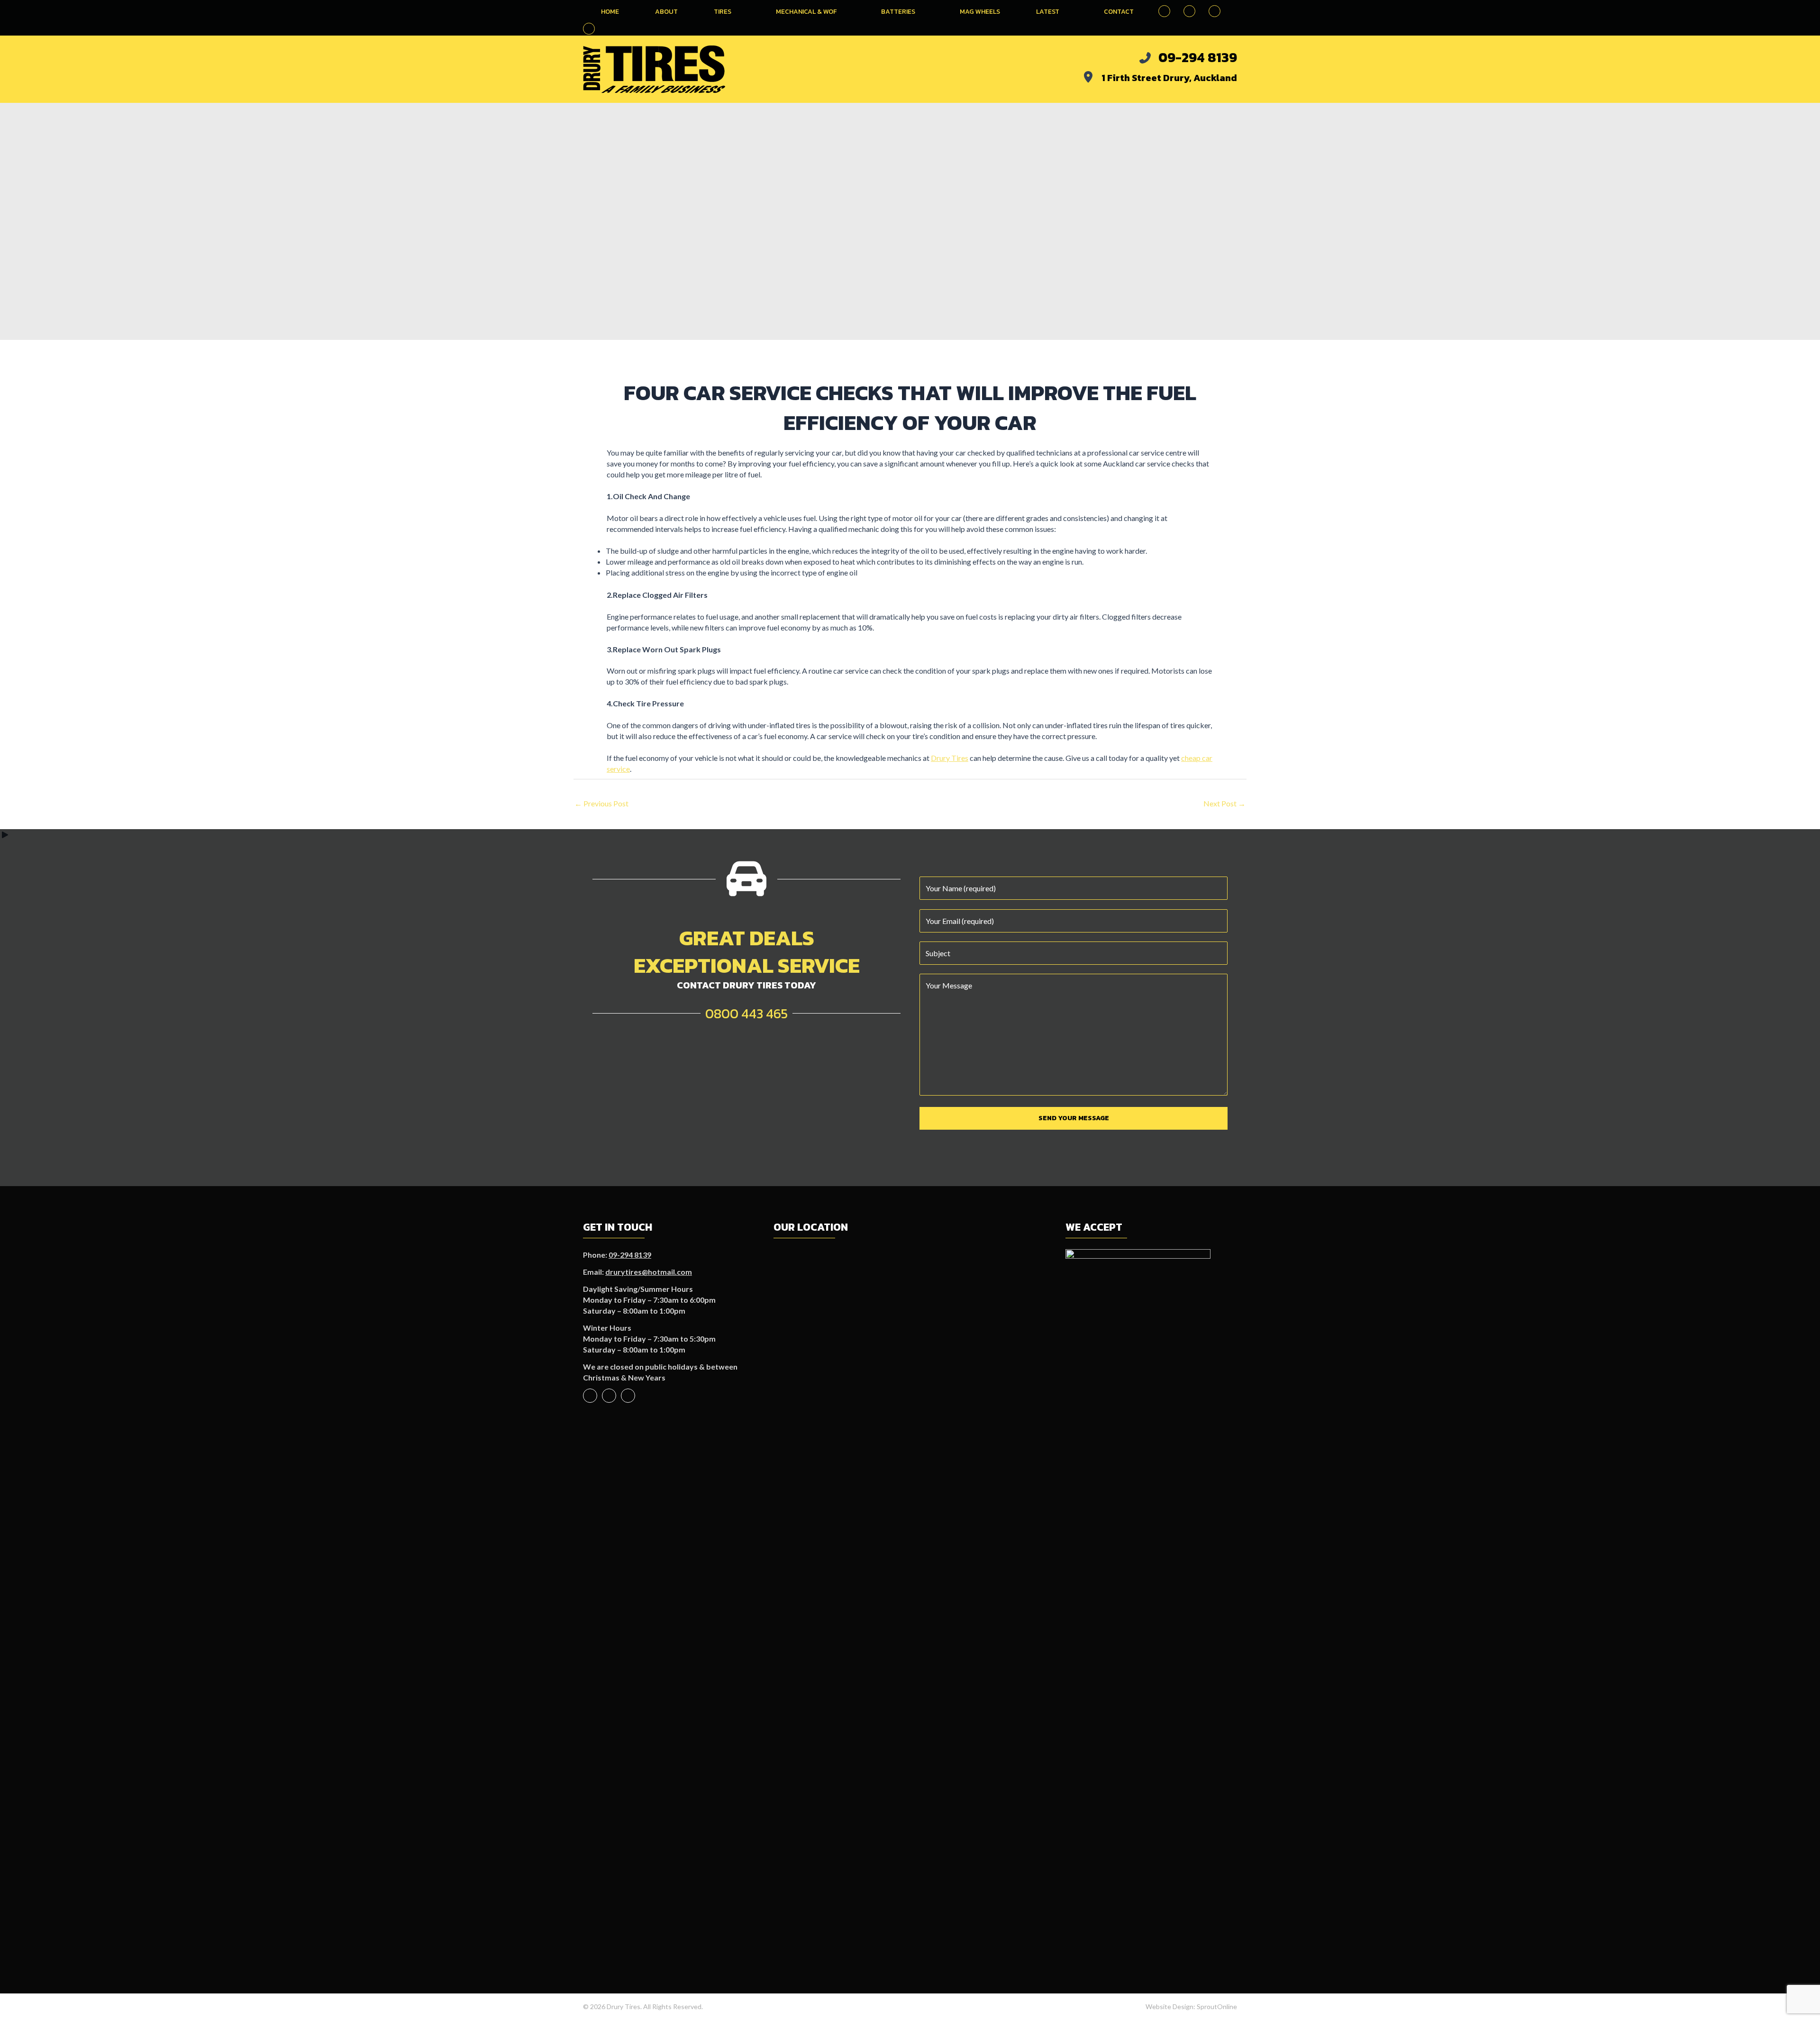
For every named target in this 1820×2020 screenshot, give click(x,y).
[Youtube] (609, 1396)
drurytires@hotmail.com (649, 1272)
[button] (589, 29)
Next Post (1224, 803)
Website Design (1169, 2006)
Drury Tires (950, 758)
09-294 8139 (1198, 57)
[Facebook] (590, 1396)
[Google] (628, 1396)
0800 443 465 (746, 1014)
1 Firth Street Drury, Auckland (1169, 78)
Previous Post (601, 803)
